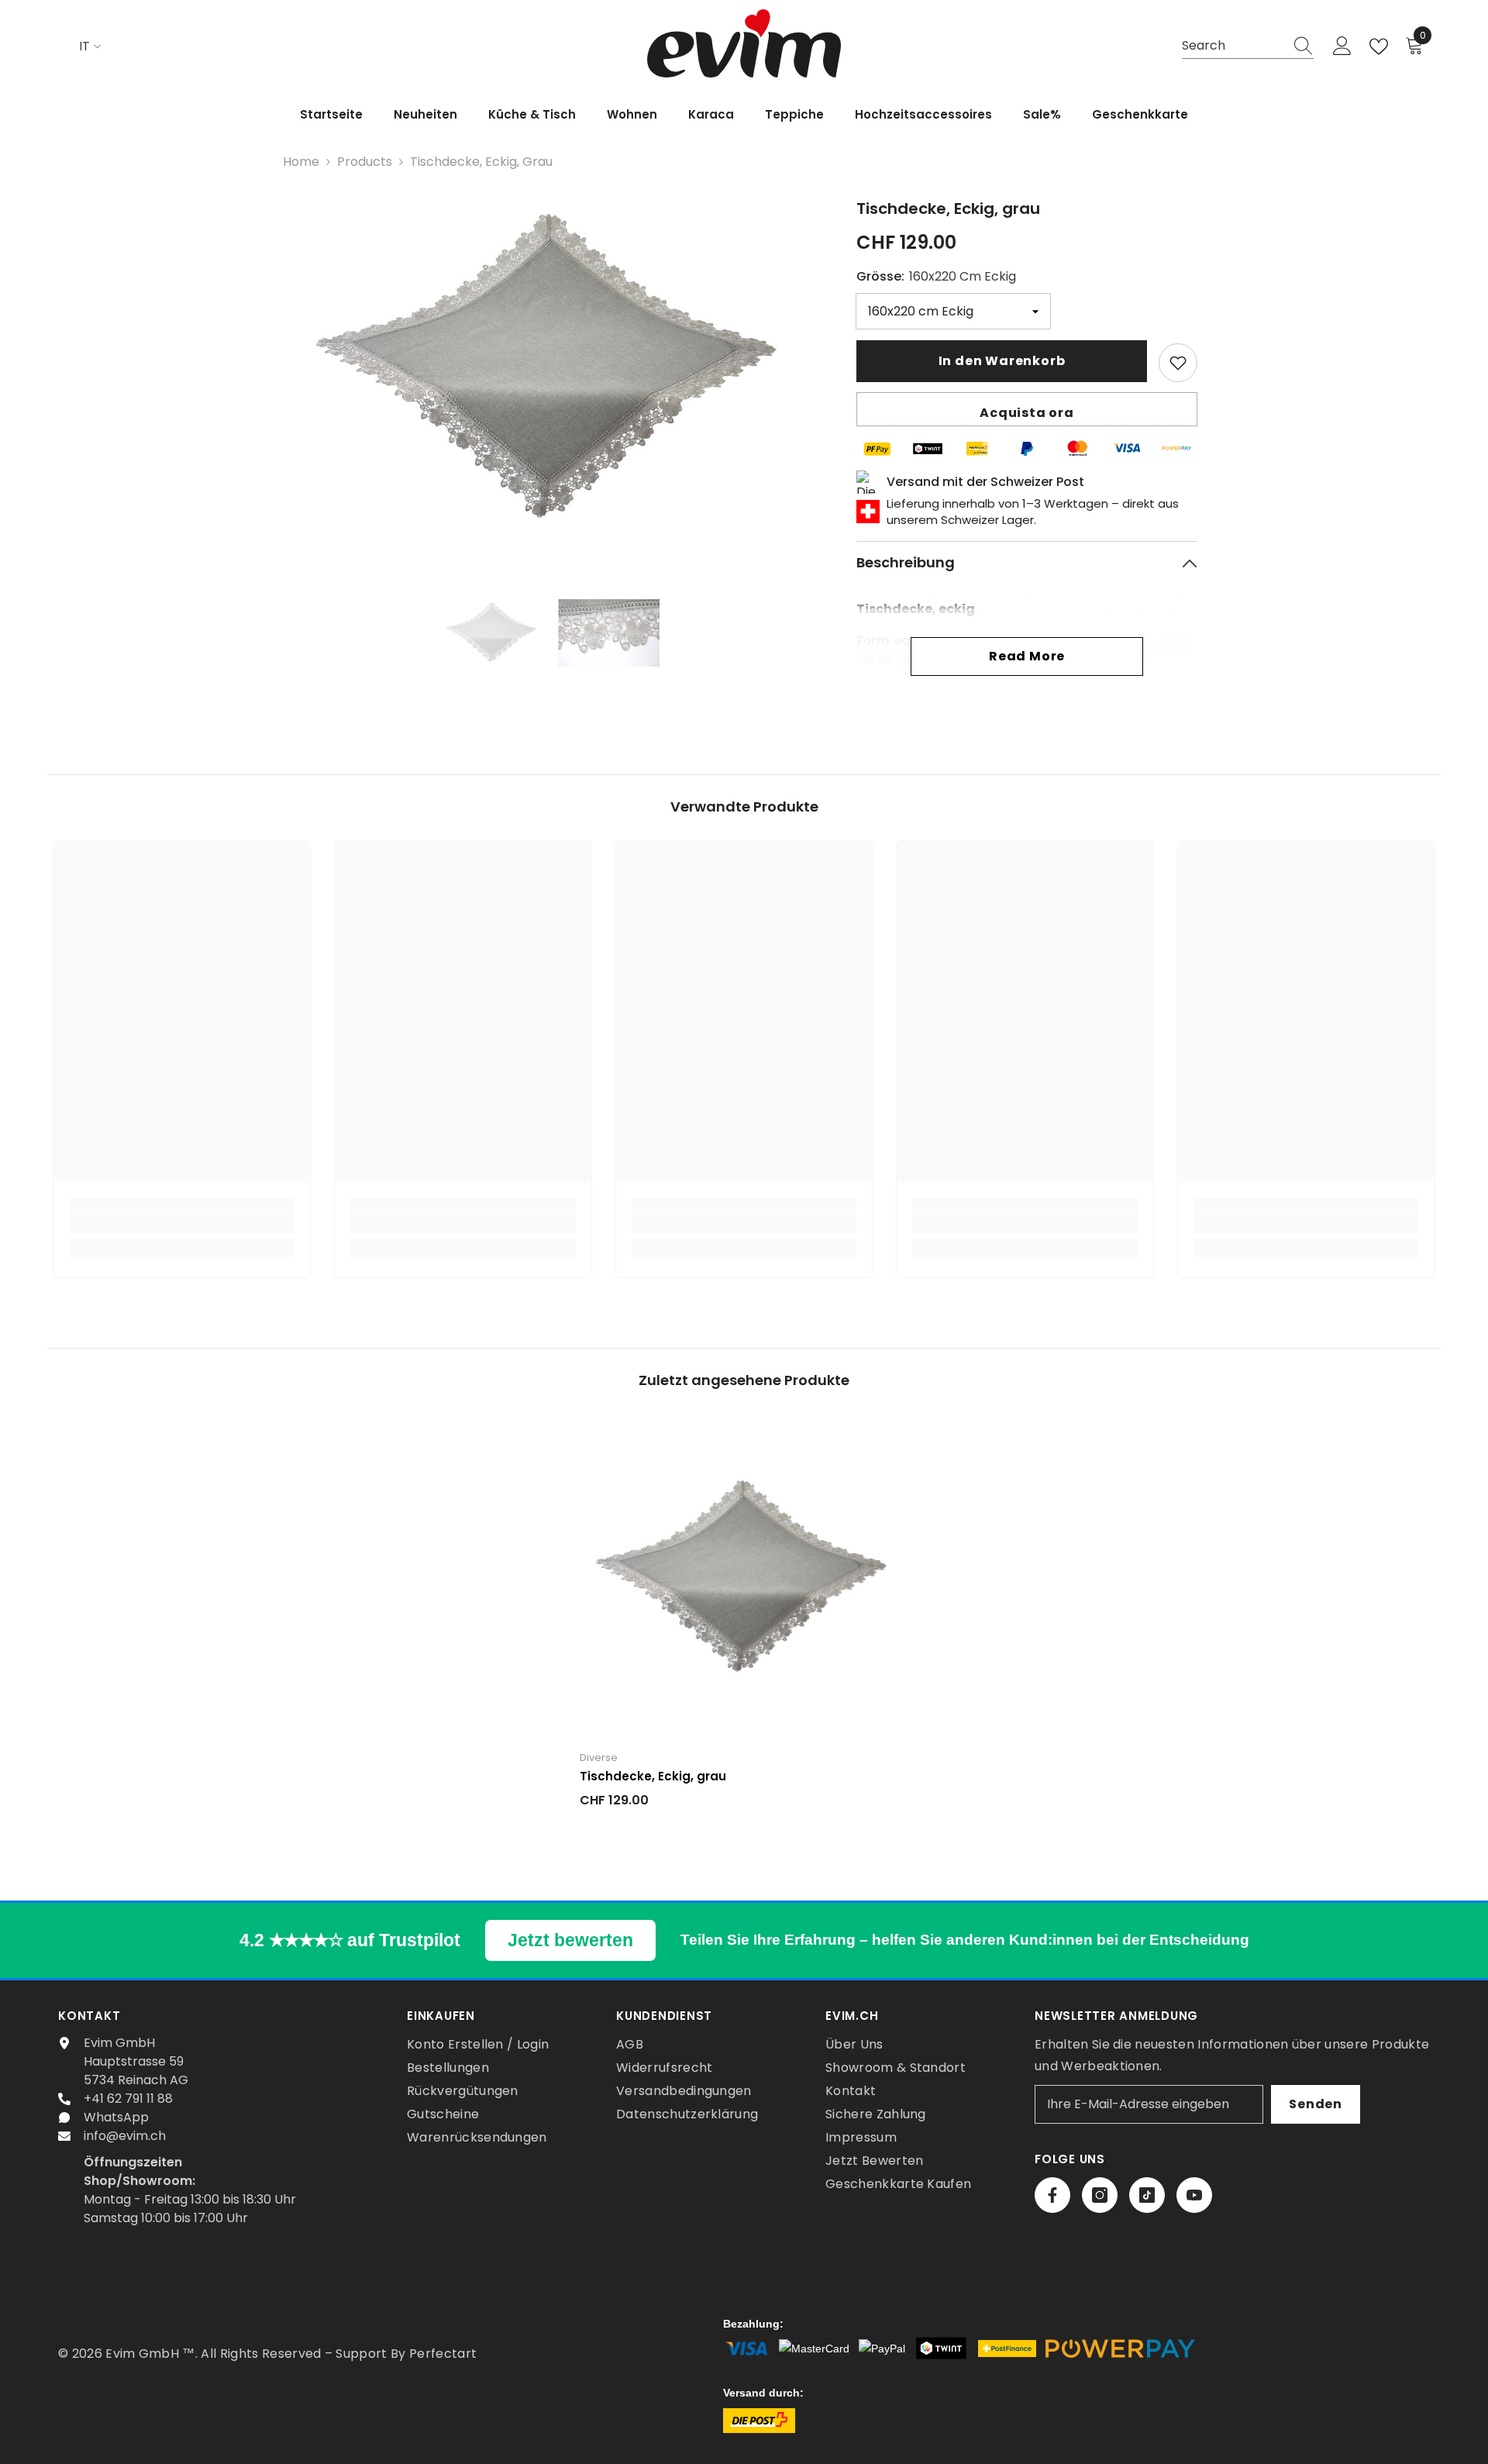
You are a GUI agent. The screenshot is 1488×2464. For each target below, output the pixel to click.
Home (301, 162)
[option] (551, 370)
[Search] (1248, 47)
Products (365, 162)
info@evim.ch (125, 2136)
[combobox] (1233, 46)
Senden (1316, 2104)
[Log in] (1342, 47)
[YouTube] (1194, 2195)
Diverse (599, 1758)
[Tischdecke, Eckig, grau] (744, 1579)
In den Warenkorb (1002, 361)
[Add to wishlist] (1178, 363)
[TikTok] (1147, 2195)
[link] (182, 1224)
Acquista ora (1027, 413)
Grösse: (936, 276)
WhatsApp (116, 2117)
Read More (1027, 656)
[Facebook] (1052, 2195)
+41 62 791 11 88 (128, 2099)
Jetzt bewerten (570, 1940)
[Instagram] (1100, 2195)
